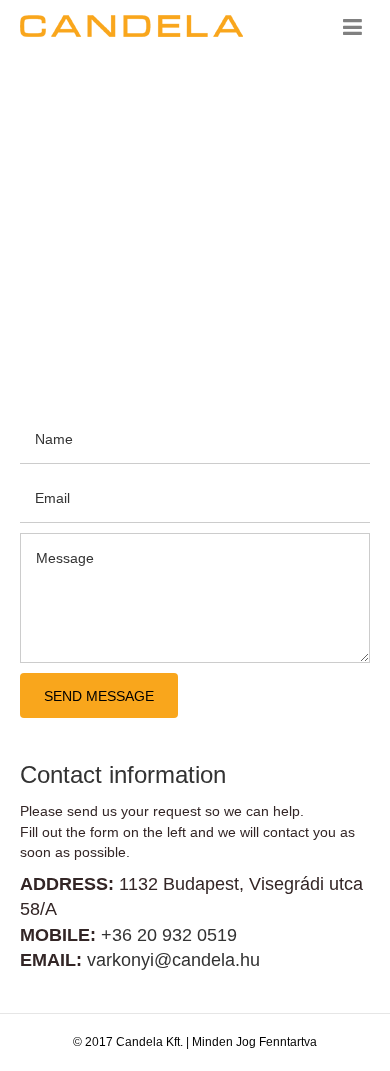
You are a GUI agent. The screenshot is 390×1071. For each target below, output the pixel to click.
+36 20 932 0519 (169, 935)
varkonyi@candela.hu (173, 960)
